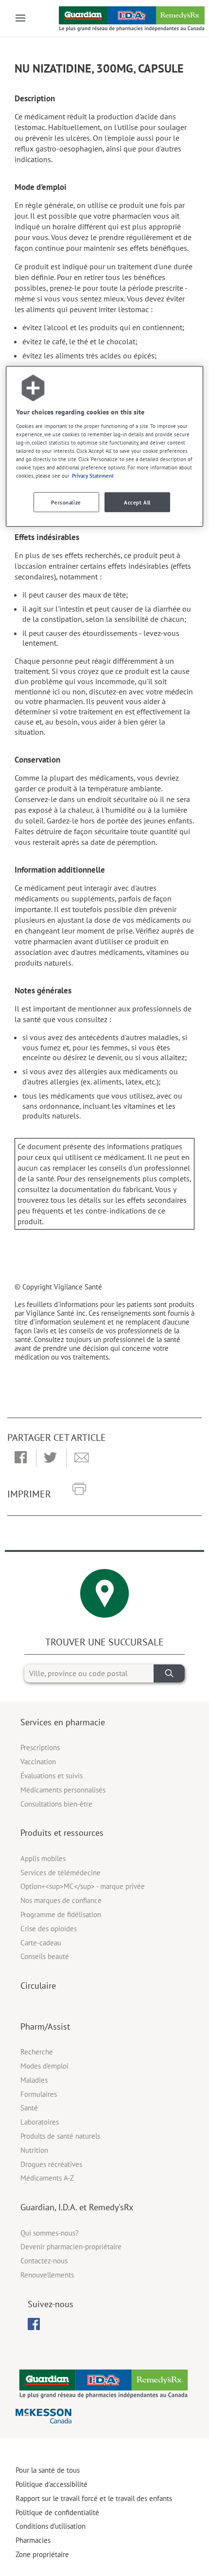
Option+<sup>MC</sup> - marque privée (83, 1886)
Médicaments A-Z (47, 2178)
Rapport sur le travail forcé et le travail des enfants (94, 2498)
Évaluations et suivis (52, 1776)
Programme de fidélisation (61, 1914)
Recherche (37, 2052)
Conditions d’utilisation (51, 2526)
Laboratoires (40, 2122)
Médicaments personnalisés (63, 1790)
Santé (29, 2108)
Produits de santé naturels (60, 2136)
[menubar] (34, 2324)
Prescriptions (40, 1747)
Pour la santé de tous (48, 2470)
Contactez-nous (44, 2261)
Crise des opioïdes (49, 1929)
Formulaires (39, 2094)
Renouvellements (47, 2275)
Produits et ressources (62, 1833)
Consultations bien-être (56, 1804)
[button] (21, 1458)
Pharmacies (33, 2540)
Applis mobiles (43, 1858)
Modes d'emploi (44, 2066)
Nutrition (34, 2150)
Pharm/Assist (45, 2026)
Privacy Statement (93, 476)
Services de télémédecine (61, 1873)
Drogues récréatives (51, 2164)
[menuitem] (34, 2324)
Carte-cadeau (41, 1943)
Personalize (66, 502)
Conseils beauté (45, 1956)
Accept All (137, 502)
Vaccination (38, 1762)
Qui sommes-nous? (50, 2233)
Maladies (34, 2080)
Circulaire (38, 1986)
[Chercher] (169, 1673)
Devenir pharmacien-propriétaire (71, 2247)
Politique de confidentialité (57, 2512)
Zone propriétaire (42, 2554)
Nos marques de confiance (61, 1900)
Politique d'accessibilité (52, 2484)
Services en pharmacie (63, 1722)
